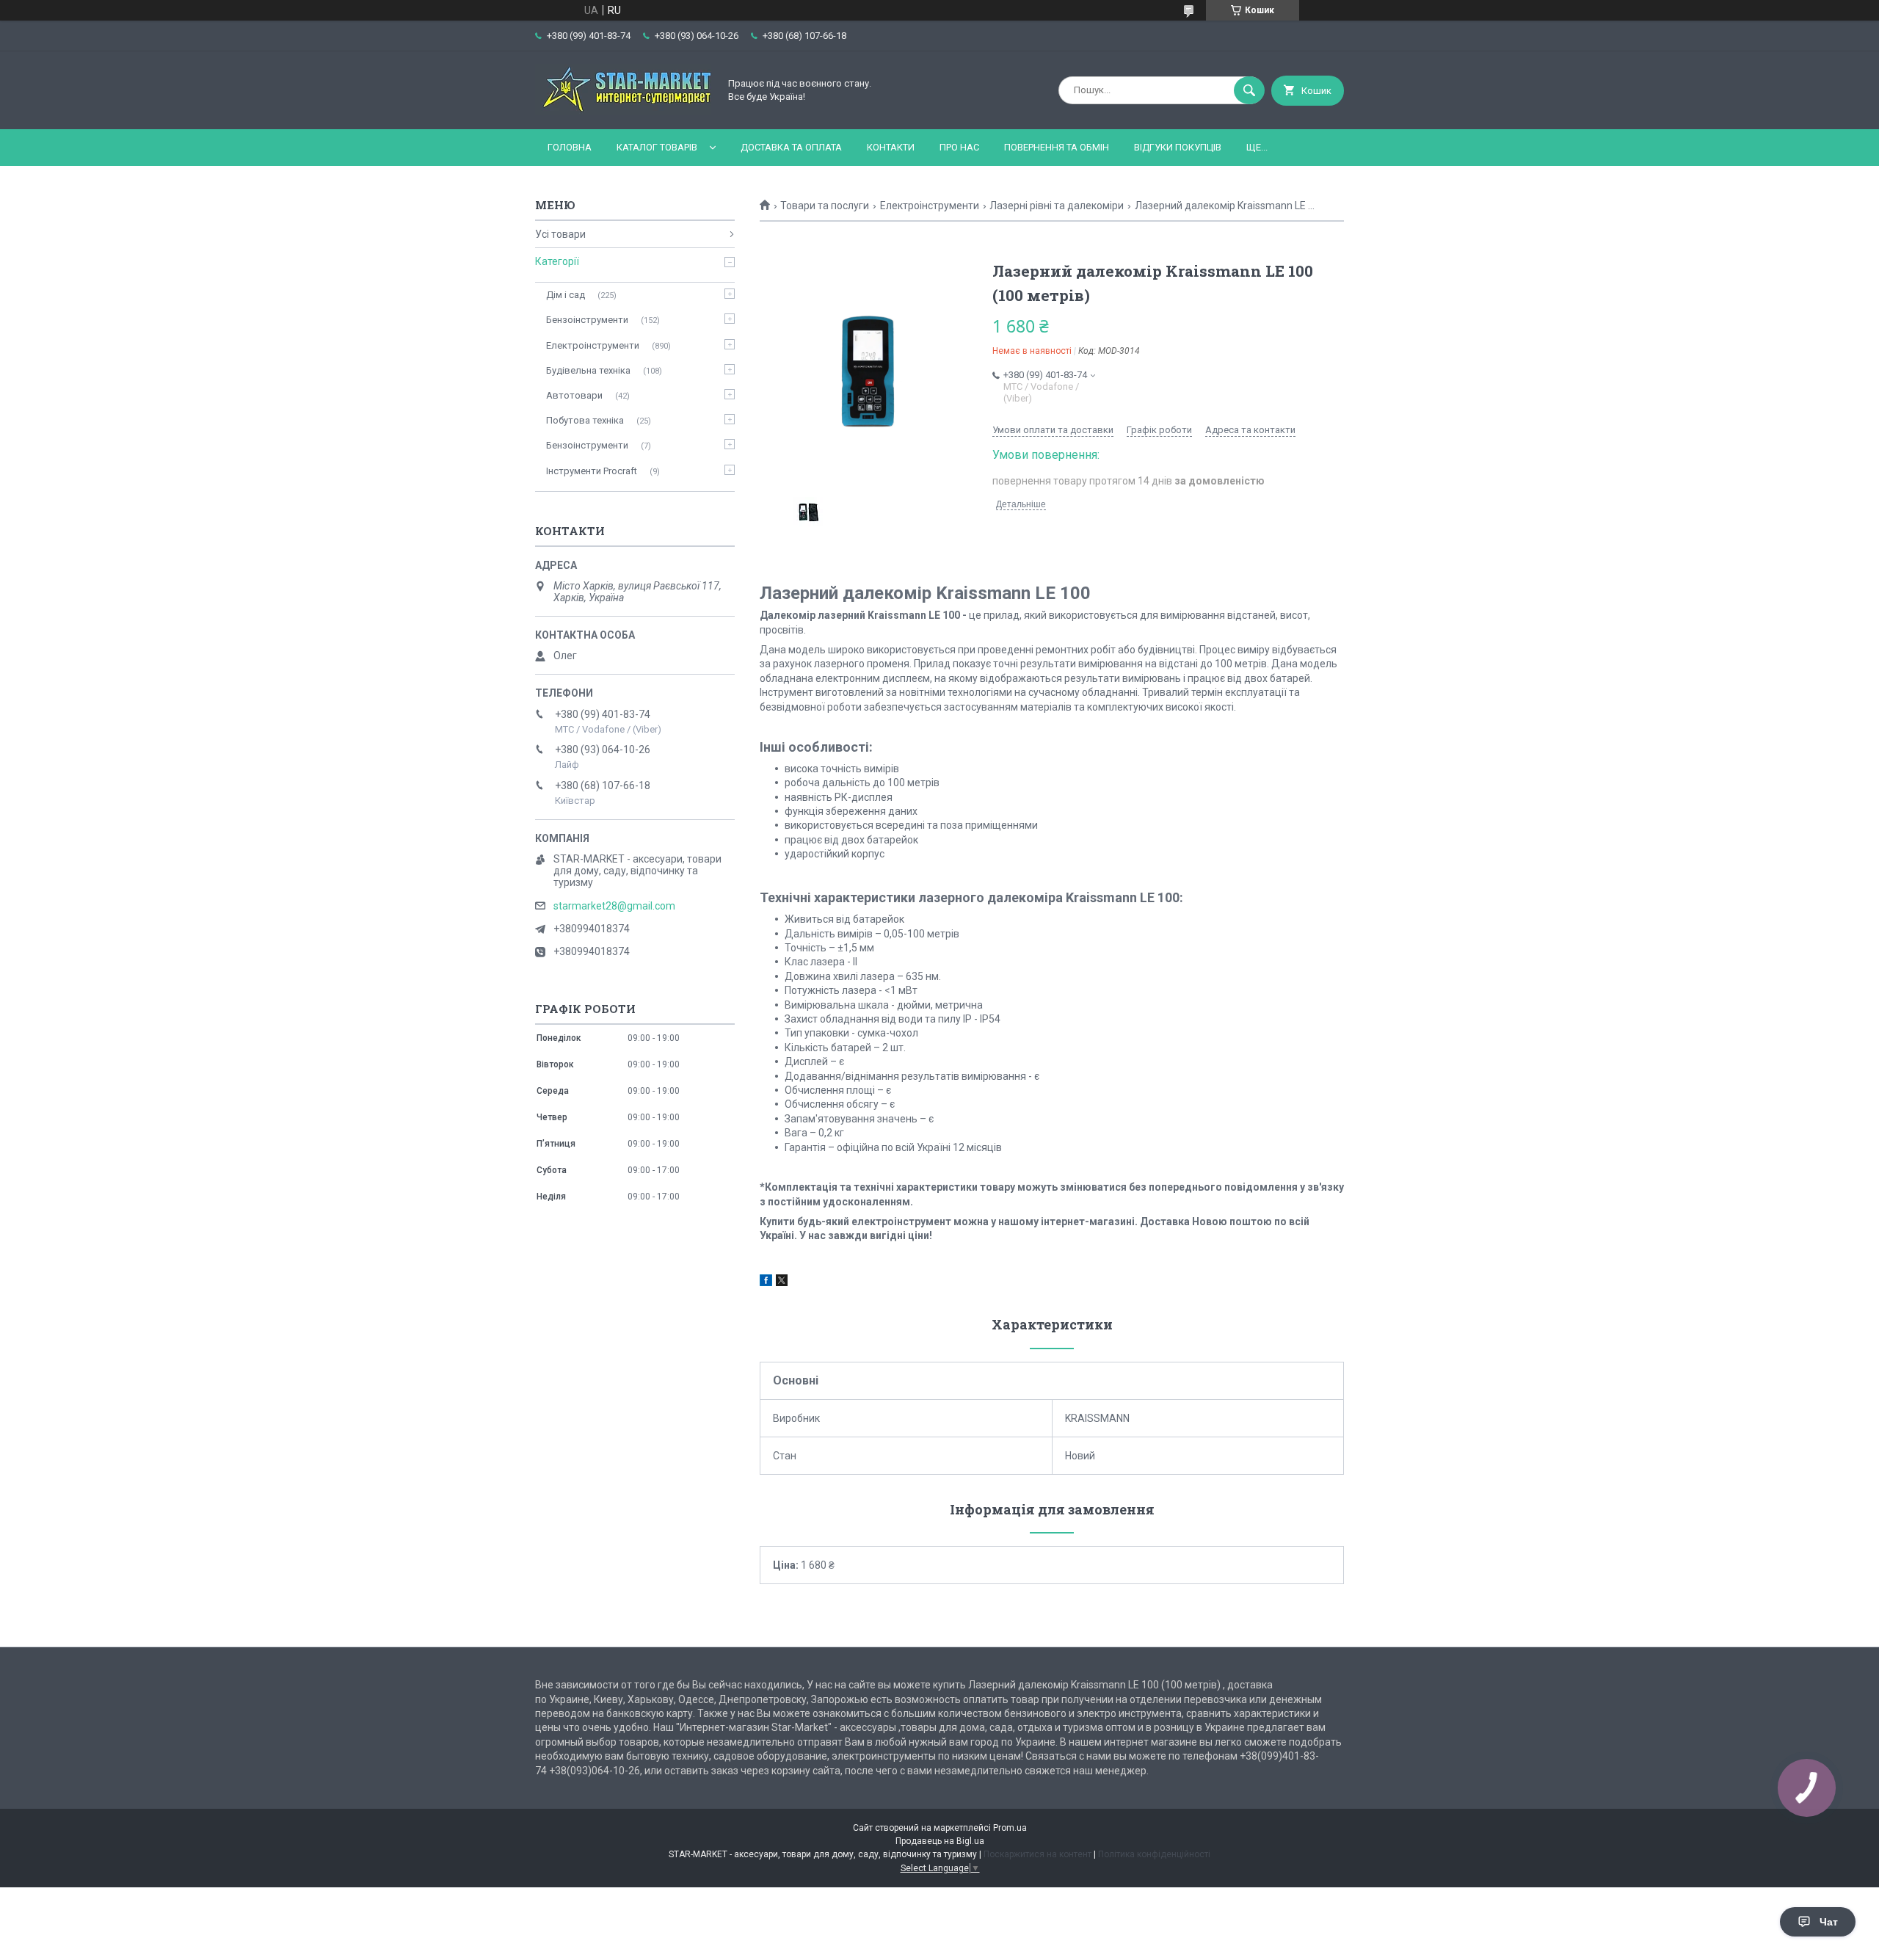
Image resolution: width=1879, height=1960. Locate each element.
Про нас (959, 147)
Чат (1829, 1922)
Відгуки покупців (1178, 147)
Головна (570, 147)
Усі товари (560, 234)
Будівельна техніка (588, 370)
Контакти (891, 147)
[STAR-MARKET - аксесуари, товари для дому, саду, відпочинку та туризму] (623, 111)
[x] (782, 1282)
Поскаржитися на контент (1037, 1854)
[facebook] (766, 1282)
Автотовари (574, 395)
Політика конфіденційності (1154, 1854)
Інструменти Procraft (592, 471)
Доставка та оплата (791, 147)
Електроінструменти (930, 206)
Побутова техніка (585, 420)
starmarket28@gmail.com (614, 906)
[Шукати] (1249, 90)
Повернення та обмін (1057, 147)
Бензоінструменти (587, 320)
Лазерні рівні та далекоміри (1057, 206)
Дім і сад (566, 295)
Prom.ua (1010, 1828)
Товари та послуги (825, 206)
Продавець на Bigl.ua (940, 1841)
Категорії (557, 261)
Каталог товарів (657, 147)
